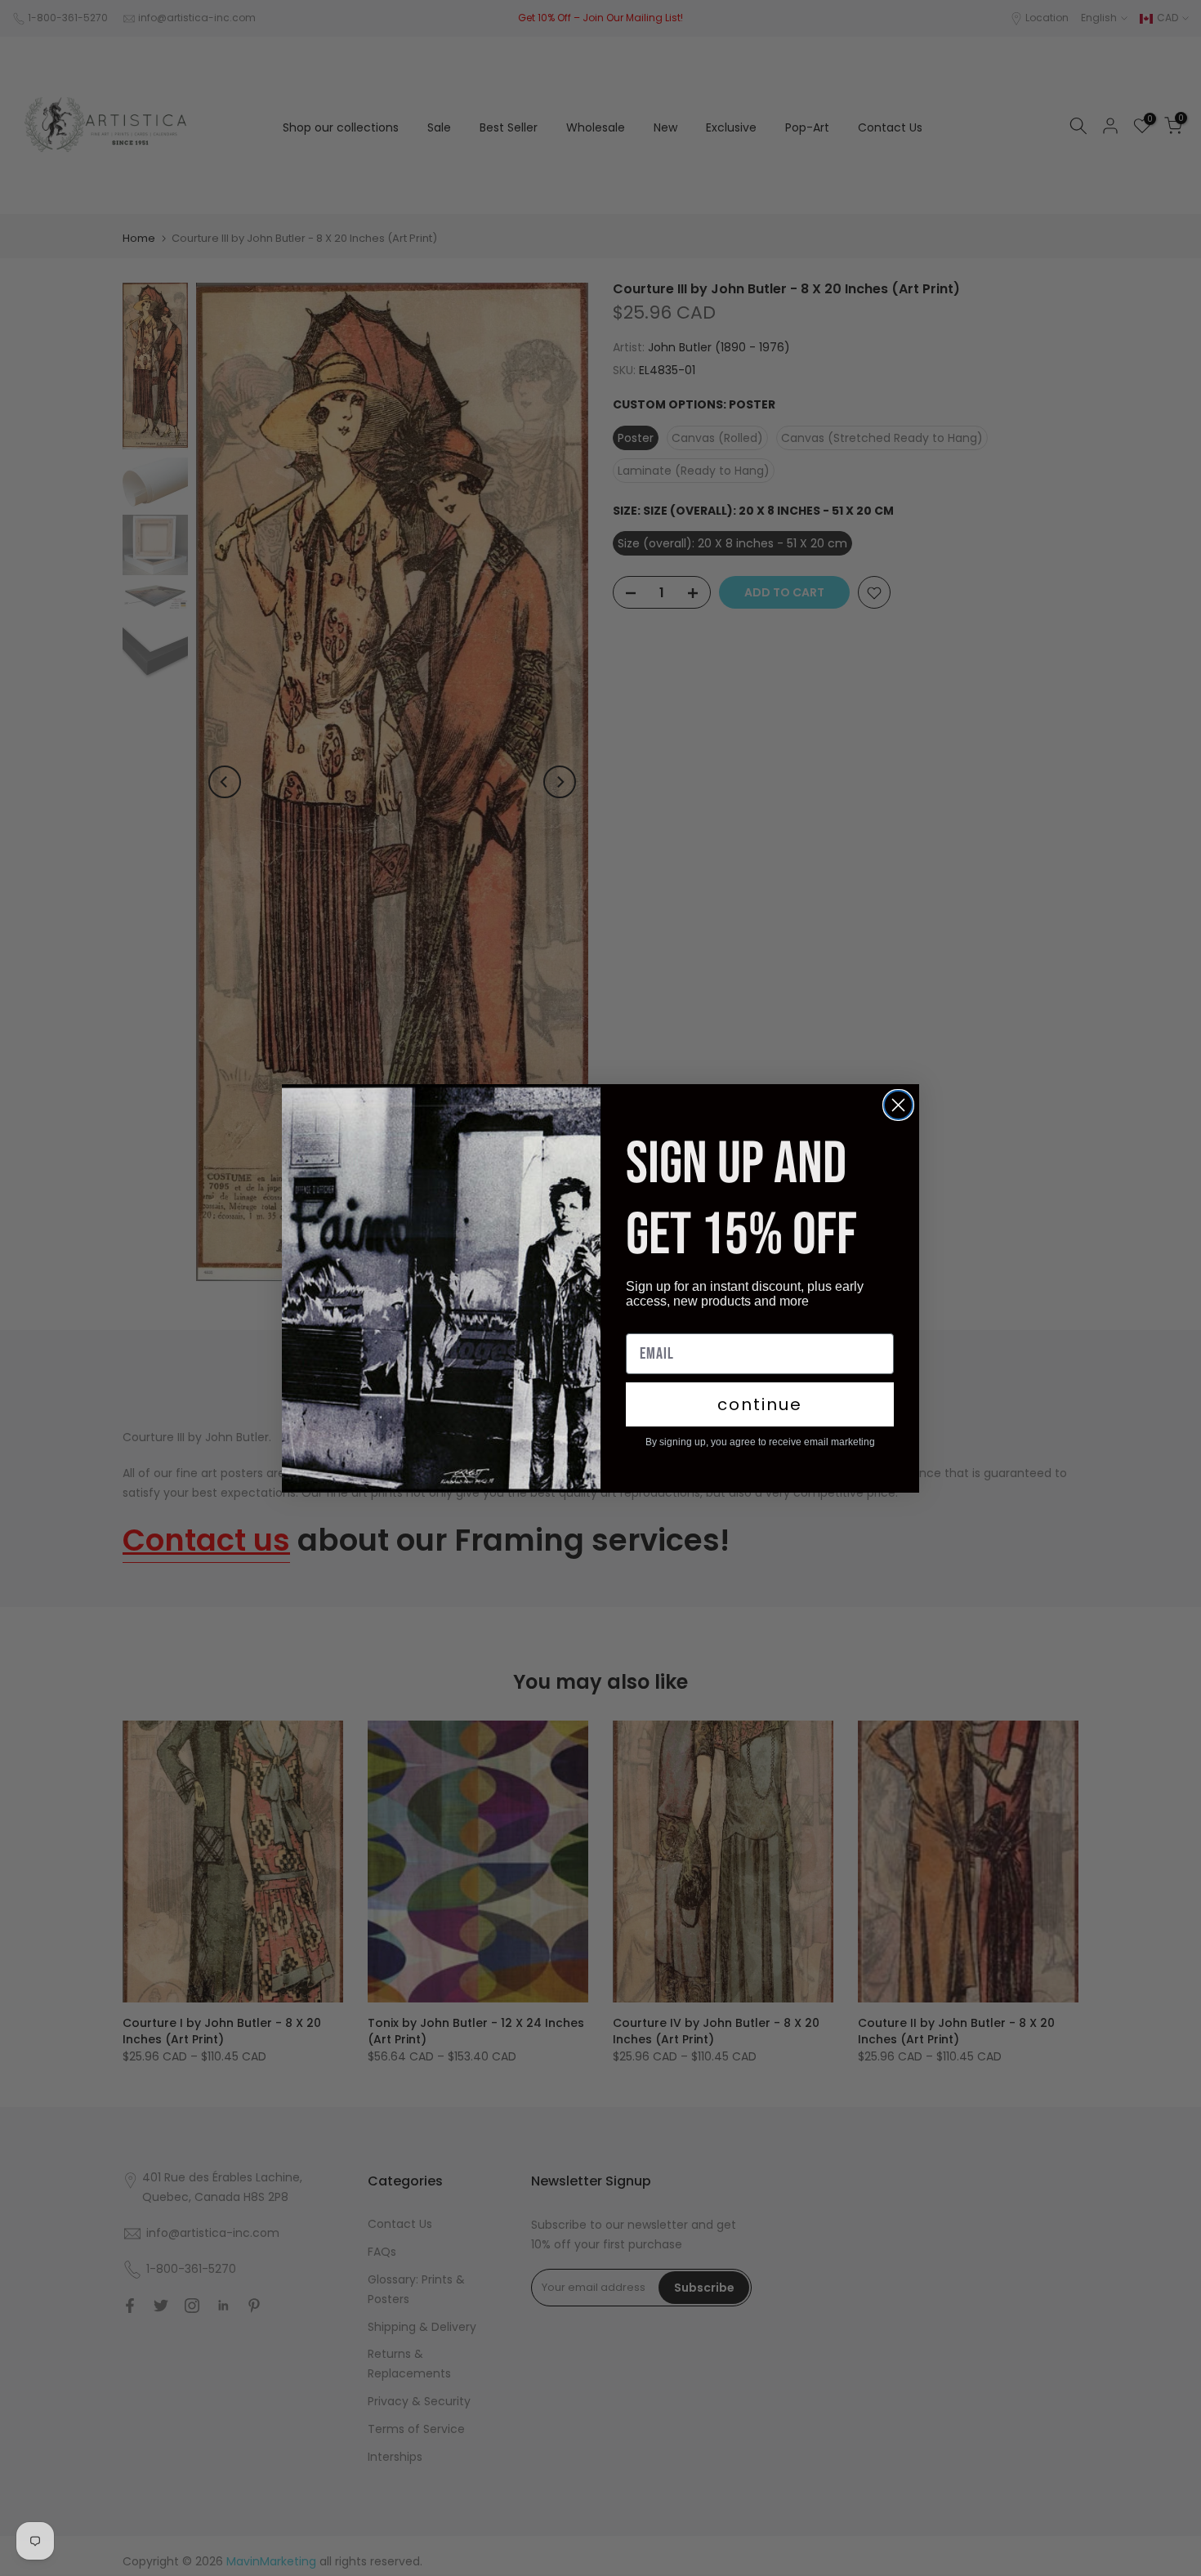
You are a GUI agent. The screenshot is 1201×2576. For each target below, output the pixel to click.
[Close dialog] (898, 1105)
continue (760, 1404)
